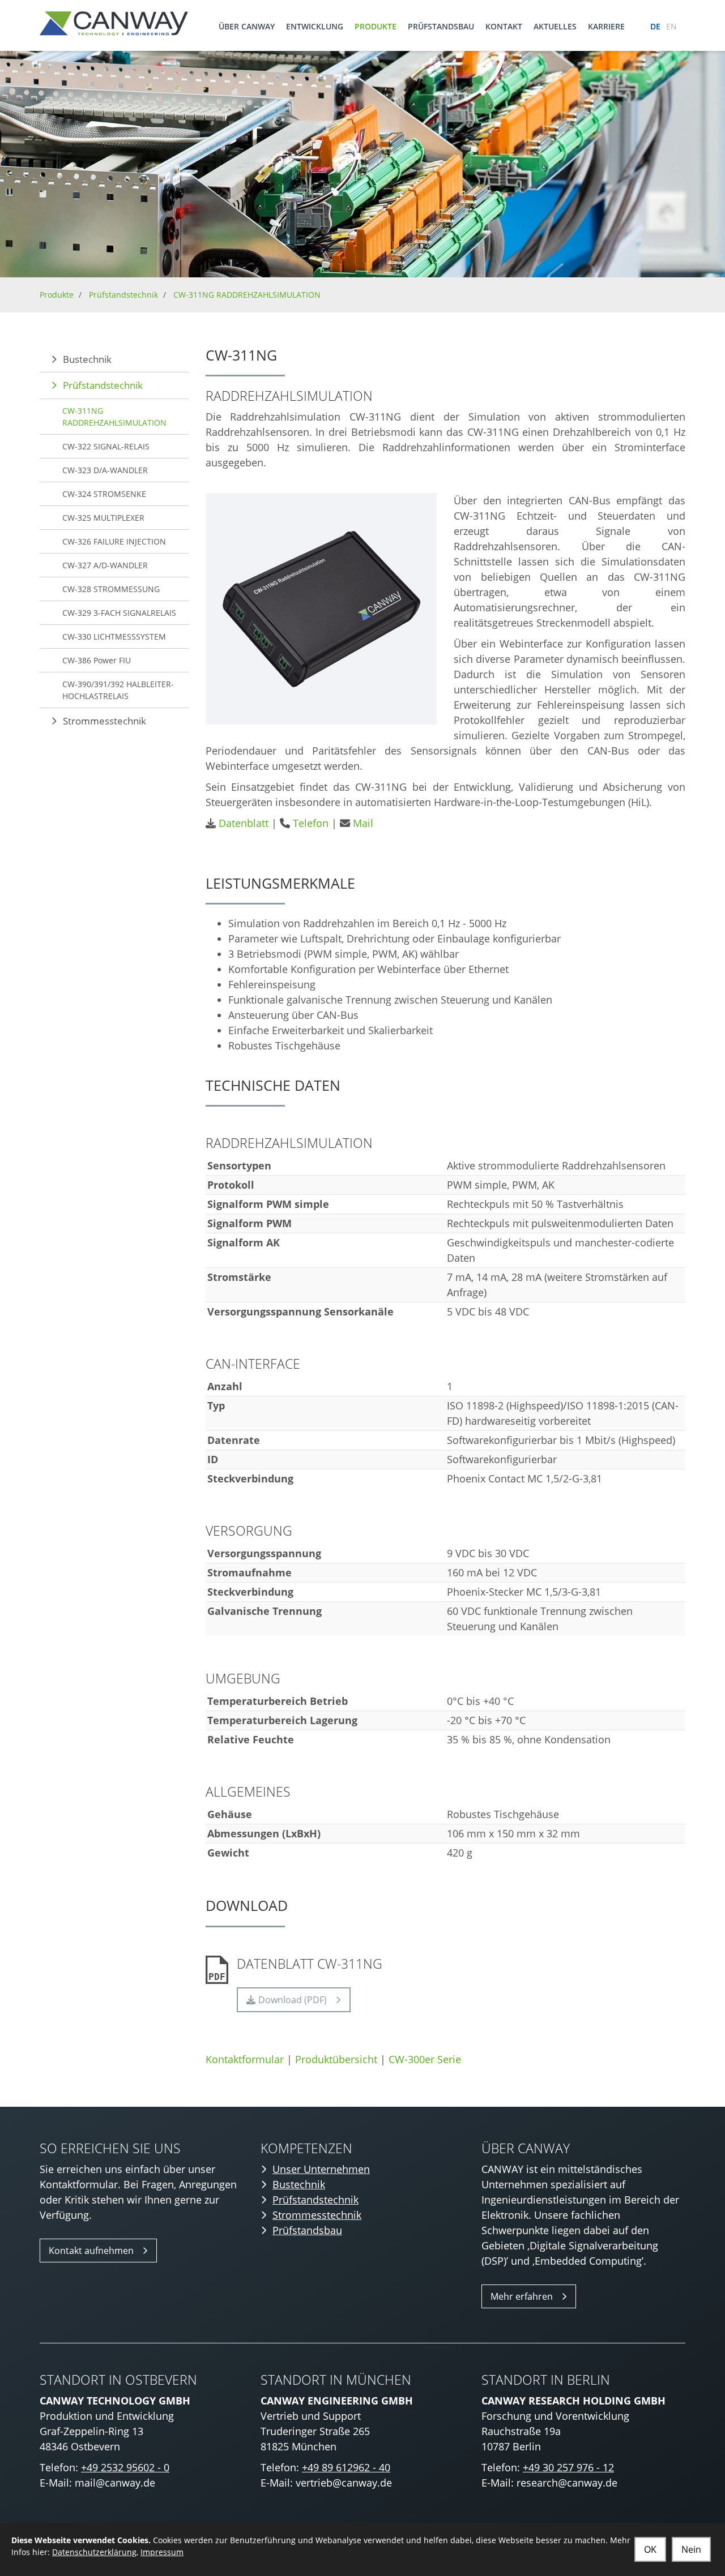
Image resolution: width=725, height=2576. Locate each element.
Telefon (311, 823)
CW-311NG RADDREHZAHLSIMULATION (247, 295)
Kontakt (504, 26)
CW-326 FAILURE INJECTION (114, 541)
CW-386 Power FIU (97, 660)
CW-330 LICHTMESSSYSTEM (114, 637)
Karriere (606, 26)
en (671, 26)
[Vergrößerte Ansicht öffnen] (321, 609)
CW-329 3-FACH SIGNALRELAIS (119, 613)
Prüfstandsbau (441, 26)
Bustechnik (87, 359)
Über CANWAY (247, 26)
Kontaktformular (245, 2059)
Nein (691, 2549)
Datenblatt (244, 823)
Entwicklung (315, 26)
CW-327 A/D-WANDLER (105, 565)
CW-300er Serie (425, 2059)
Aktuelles (555, 26)
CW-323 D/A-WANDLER (105, 470)
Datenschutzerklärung (94, 2552)
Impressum (162, 2552)
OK (650, 2549)
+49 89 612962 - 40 (346, 2467)
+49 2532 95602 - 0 (125, 2467)
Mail (363, 823)
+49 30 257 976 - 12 (568, 2467)
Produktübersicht (336, 2059)
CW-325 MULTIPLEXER (103, 518)
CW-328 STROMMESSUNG (111, 589)
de (655, 26)
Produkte (376, 26)
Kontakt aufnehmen (91, 2251)
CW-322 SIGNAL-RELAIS (106, 446)
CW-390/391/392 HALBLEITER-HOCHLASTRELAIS (118, 690)
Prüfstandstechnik (123, 295)
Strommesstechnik (105, 721)
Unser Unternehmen (321, 2169)
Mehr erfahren (522, 2296)
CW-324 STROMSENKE (104, 494)
